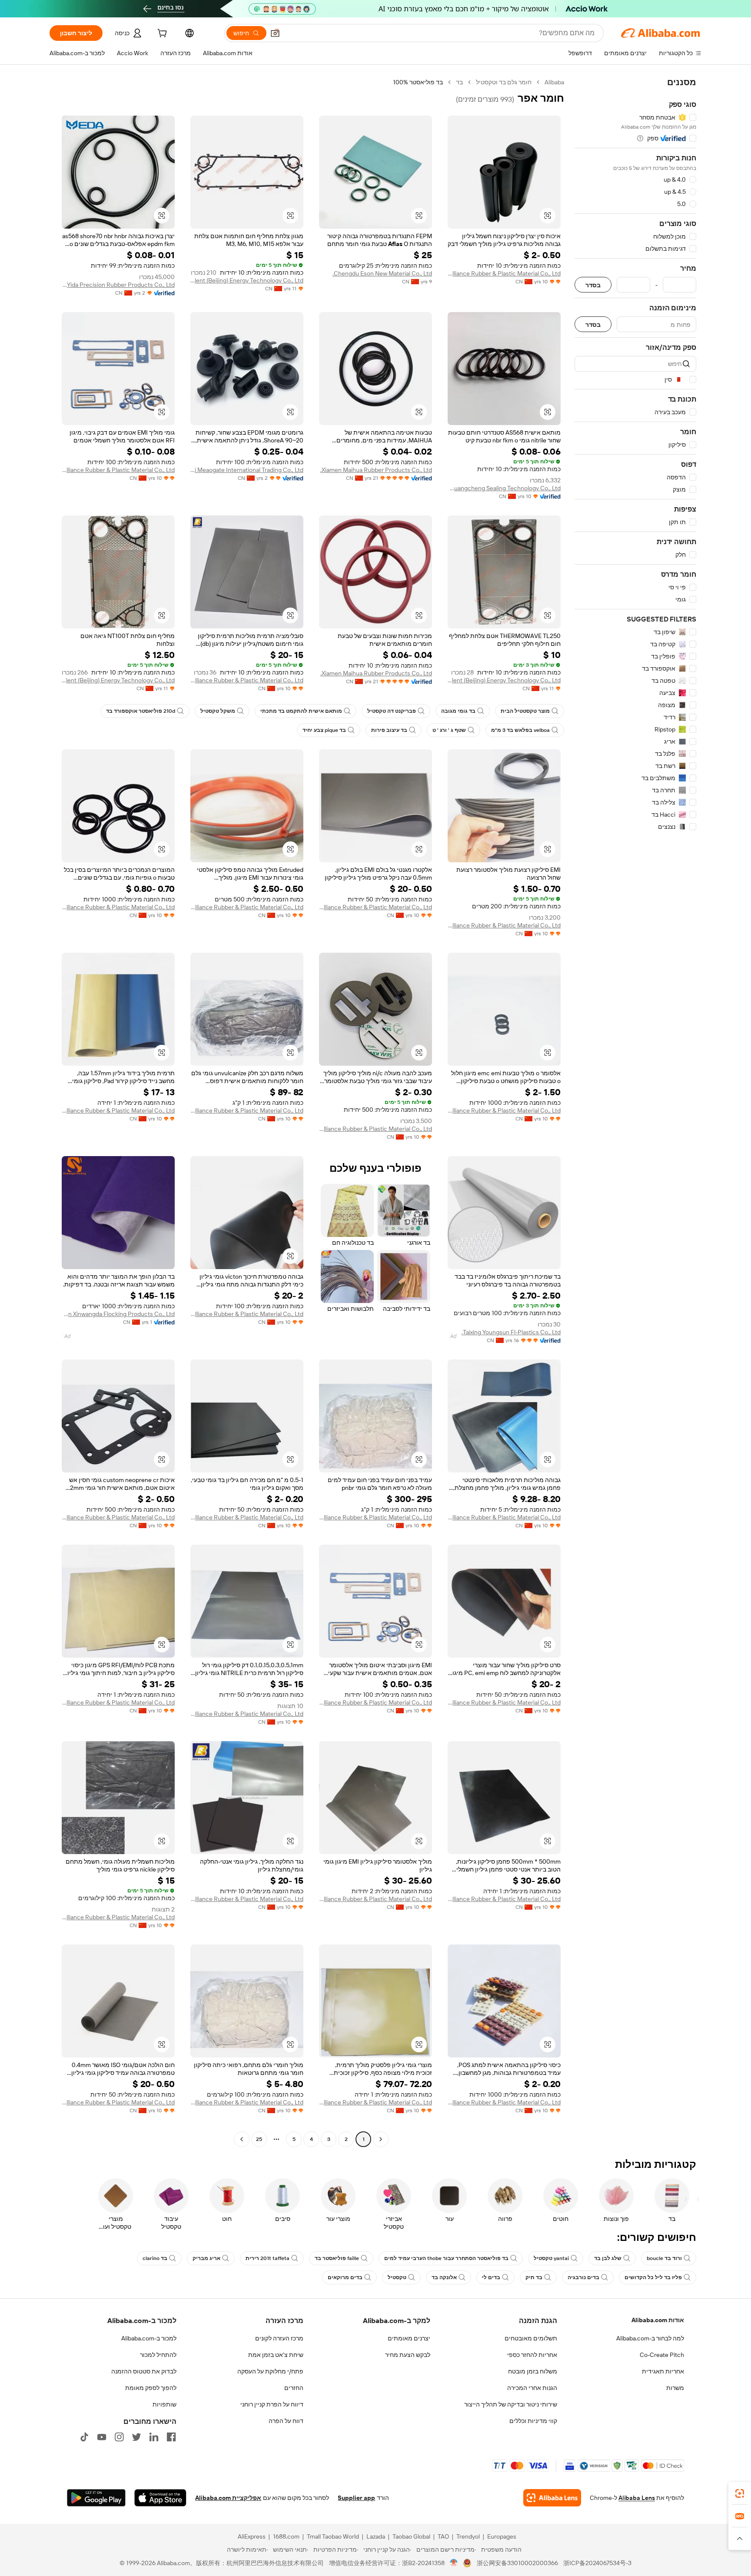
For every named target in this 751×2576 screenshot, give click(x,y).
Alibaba (554, 82)
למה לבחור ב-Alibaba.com (650, 2338)
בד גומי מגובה (458, 711)
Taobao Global (411, 2536)
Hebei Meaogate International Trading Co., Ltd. (247, 470)
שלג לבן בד (608, 2258)
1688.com (286, 2536)
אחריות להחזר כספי (532, 2355)
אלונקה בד (444, 2277)
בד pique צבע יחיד (324, 730)
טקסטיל (397, 2277)
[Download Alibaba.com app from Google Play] (96, 2498)
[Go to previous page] (381, 2139)
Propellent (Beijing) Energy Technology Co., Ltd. (247, 280)
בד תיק (534, 2277)
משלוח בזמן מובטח (533, 2371)
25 (259, 2139)
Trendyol (468, 2536)
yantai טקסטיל (551, 2258)
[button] (275, 33)
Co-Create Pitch (662, 2355)
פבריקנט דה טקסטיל (392, 711)
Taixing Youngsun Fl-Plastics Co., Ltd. (511, 1332)
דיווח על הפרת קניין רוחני (272, 2404)
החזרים (294, 2388)
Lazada (376, 2536)
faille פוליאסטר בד (337, 2258)
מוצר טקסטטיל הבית (525, 711)
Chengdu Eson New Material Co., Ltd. (382, 273)
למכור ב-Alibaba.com (149, 2338)
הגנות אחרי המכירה (532, 2388)
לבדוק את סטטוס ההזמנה (144, 2371)
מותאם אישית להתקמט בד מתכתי (301, 711)
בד (459, 82)
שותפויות (164, 2404)
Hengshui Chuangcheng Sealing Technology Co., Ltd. (504, 488)
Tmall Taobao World (333, 2536)
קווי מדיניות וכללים (533, 2421)
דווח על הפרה (286, 2421)
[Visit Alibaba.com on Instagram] (119, 2437)
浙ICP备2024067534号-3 (597, 2563)
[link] (740, 2493)
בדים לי (491, 2277)
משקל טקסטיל (218, 711)
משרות (675, 2388)
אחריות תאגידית (663, 2371)
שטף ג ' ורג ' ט (449, 730)
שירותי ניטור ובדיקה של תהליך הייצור (511, 2404)
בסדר (593, 285)
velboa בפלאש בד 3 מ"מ (520, 730)
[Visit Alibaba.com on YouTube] (102, 2437)
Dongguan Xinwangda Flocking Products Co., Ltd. (118, 1314)
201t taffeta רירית (268, 2258)
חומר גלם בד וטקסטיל (504, 82)
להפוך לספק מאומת (151, 2388)
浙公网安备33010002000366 (517, 2563)
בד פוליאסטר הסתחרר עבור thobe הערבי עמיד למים (446, 2258)
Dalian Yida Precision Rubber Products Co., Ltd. (118, 285)
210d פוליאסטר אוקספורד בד (141, 711)
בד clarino (155, 2258)
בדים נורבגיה (583, 2277)
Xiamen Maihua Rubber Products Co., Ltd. (376, 470)
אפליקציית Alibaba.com (228, 2498)
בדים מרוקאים (345, 2277)
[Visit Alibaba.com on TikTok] (84, 2437)
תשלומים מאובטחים (531, 2338)
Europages (502, 2536)
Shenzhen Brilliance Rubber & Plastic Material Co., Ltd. (504, 273)
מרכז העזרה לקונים (279, 2338)
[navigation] (635, 1112)
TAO (443, 2536)
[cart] (161, 34)
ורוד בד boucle (664, 2258)
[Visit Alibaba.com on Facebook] (171, 2437)
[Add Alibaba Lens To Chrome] (552, 2498)
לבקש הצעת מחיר (408, 2355)
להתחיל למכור (158, 2355)
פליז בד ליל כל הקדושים (653, 2277)
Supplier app (356, 2498)
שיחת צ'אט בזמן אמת (276, 2355)
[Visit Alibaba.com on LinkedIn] (154, 2437)
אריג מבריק (206, 2258)
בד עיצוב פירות (389, 730)
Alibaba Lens (637, 2498)
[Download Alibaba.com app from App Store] (160, 2498)
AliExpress (252, 2536)
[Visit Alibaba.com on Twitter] (136, 2437)
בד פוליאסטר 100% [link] (418, 82)
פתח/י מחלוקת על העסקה (270, 2371)
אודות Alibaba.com (658, 2320)
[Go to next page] (242, 2139)
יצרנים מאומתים (409, 2338)
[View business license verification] (454, 2563)
